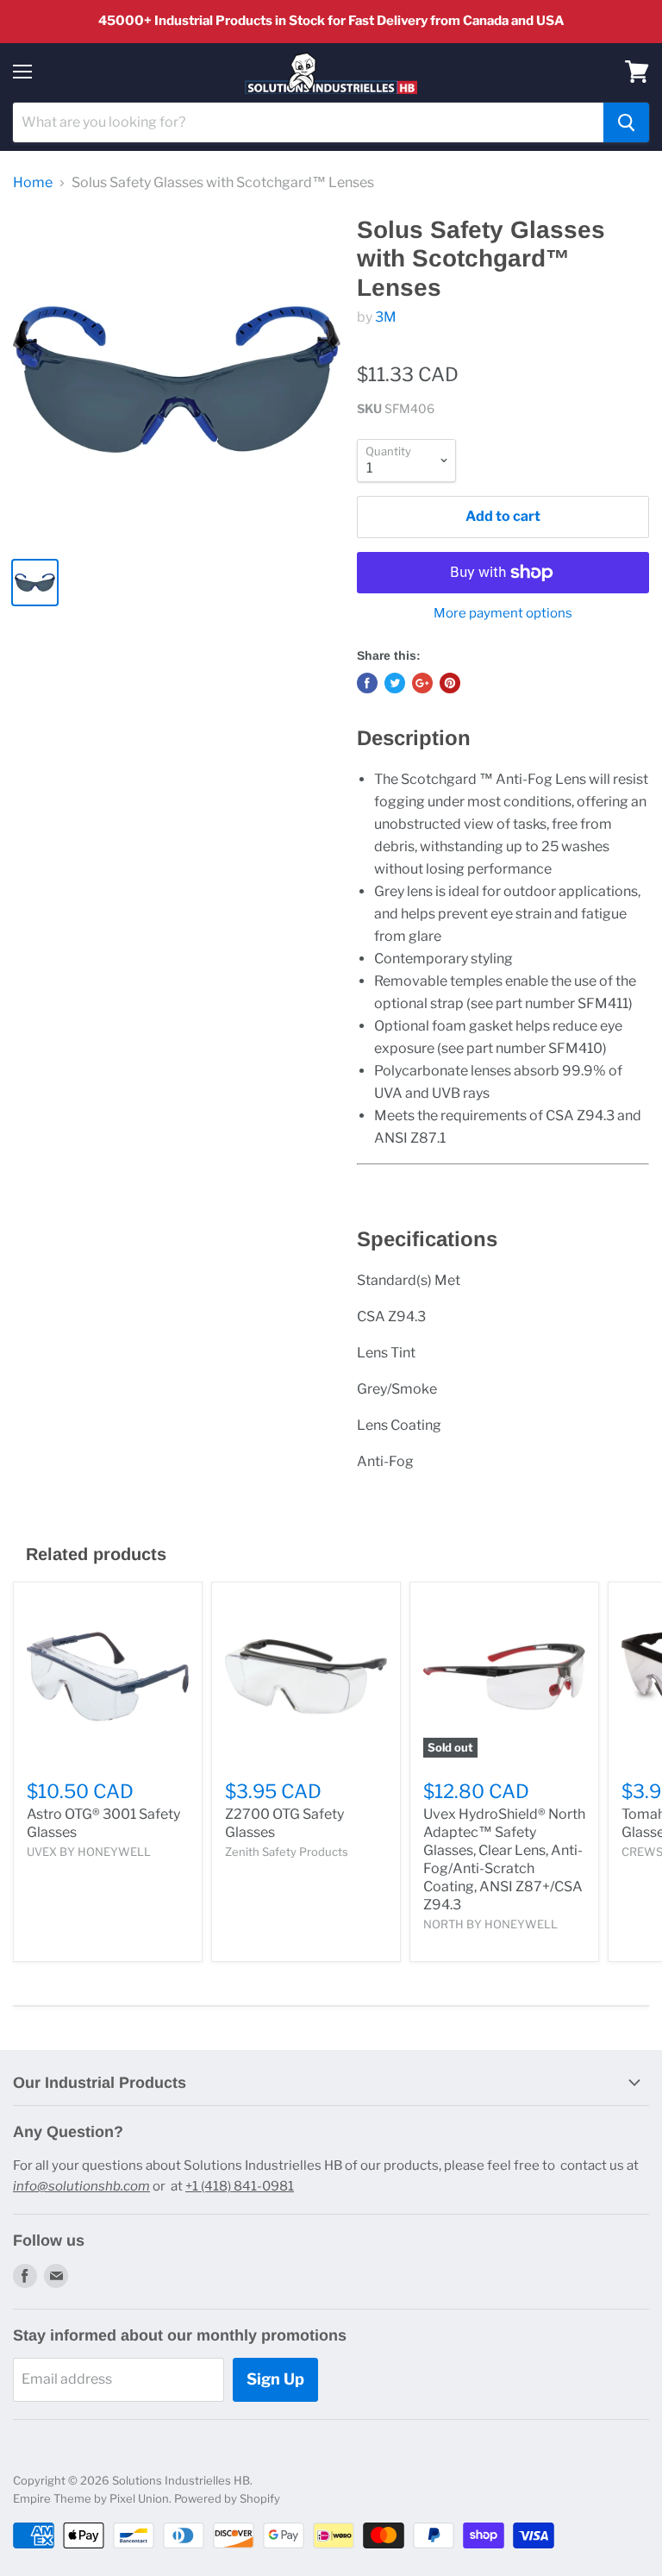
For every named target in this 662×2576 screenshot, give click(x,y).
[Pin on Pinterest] (450, 683)
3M (386, 317)
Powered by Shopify (227, 2498)
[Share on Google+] (422, 683)
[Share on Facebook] (367, 683)
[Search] (626, 122)
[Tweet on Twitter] (395, 683)
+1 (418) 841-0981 (240, 2186)
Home (33, 183)
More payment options (503, 614)
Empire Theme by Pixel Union (91, 2498)
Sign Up (275, 2379)
